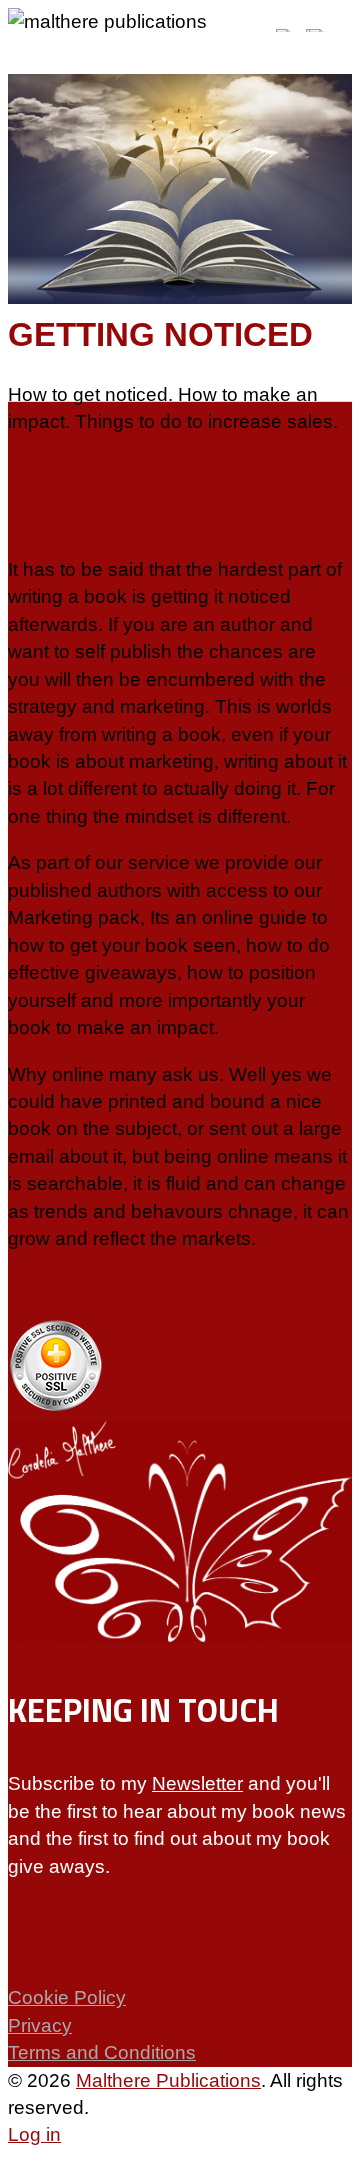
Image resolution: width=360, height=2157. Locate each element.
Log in (34, 2134)
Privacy (40, 2025)
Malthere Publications (168, 2080)
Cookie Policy (67, 1997)
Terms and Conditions (102, 2052)
